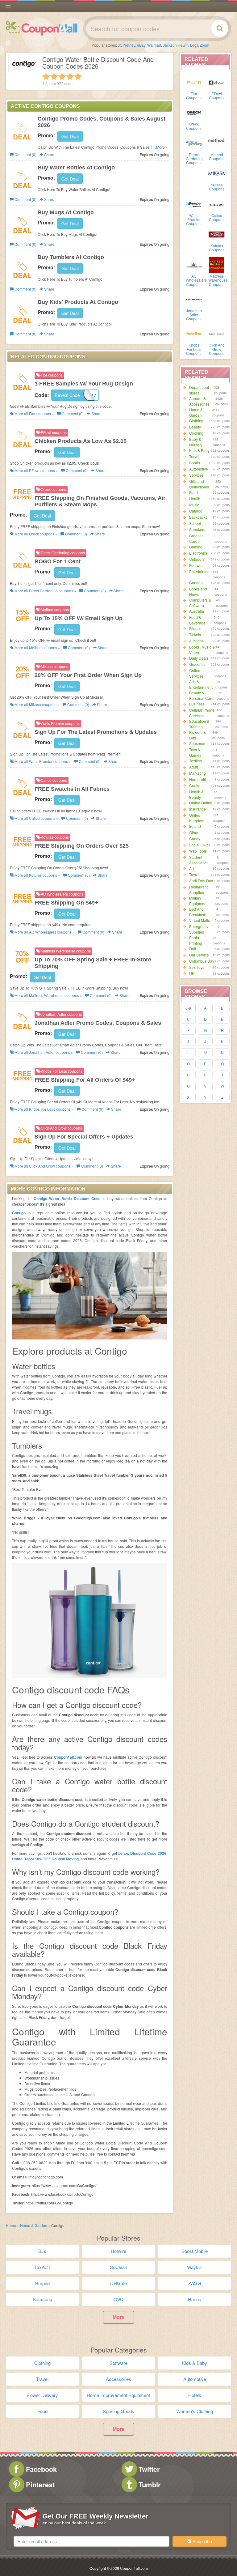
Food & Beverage (197, 620)
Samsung (42, 2299)
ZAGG (195, 2283)
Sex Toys (197, 967)
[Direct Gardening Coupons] (194, 143)
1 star (46, 76)
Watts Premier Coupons (194, 219)
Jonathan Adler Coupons (194, 315)
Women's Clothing (195, 2411)
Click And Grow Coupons (217, 349)
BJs (42, 2251)
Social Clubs (200, 845)
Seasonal (197, 743)
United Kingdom (197, 818)
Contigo (19, 1213)
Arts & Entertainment (201, 684)
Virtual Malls (200, 920)
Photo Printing (196, 940)
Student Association (199, 860)
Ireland (195, 826)
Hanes (195, 2299)
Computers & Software (200, 603)
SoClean (118, 2267)
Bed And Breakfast (197, 912)
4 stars (70, 76)
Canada (196, 583)
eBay (141, 45)
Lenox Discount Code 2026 (142, 1853)
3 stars (62, 76)
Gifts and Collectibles (199, 484)
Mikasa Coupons (217, 187)
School (195, 523)
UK (192, 973)
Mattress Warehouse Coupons (218, 280)
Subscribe (202, 2541)
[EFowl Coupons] (217, 82)
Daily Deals (199, 658)
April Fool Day (201, 881)
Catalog (196, 511)
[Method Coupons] (217, 143)
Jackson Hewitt (176, 45)
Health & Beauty (196, 794)
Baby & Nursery (196, 442)
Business (197, 704)
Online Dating (201, 803)
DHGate (118, 2283)
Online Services (196, 673)
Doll (193, 949)
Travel (194, 456)
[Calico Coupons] (217, 204)
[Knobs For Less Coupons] (194, 333)
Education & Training (199, 724)
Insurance (197, 809)
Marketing (197, 773)
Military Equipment (198, 901)
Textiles (195, 761)
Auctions (196, 641)
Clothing (196, 421)
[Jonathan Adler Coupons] (194, 299)
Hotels (195, 2395)
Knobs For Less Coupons (194, 349)
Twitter (149, 2469)
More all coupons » (34, 413)
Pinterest (40, 2484)
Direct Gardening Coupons (195, 158)
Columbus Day (202, 961)
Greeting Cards (196, 538)
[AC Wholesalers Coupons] (194, 264)
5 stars (78, 76)
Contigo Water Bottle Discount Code (67, 1199)
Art (191, 868)
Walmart (154, 45)
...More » (161, 147)
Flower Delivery (42, 2395)
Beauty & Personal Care (201, 695)
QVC (118, 2299)
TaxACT (42, 2267)
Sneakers (197, 529)
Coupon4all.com (68, 1757)
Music (194, 505)
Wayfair (195, 2267)
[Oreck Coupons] (194, 112)
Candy (195, 839)
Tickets (195, 634)
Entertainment (201, 571)
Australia (197, 611)
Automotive (199, 469)
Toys (193, 874)
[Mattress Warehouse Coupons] (217, 264)
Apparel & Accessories (199, 401)
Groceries (197, 664)
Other (194, 832)
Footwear (197, 565)
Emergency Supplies (199, 929)
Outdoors (197, 559)
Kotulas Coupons (217, 248)
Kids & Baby (199, 450)
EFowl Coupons (217, 96)
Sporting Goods (118, 2411)
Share (49, 154)
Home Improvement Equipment (118, 2395)
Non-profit (197, 779)
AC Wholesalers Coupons (196, 280)
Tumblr (150, 2484)
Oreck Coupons (194, 126)
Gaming (196, 547)
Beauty (195, 427)
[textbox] (91, 2541)
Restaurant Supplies (198, 890)
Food (193, 492)
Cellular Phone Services (202, 713)
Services (196, 475)
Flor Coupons (194, 96)
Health (195, 498)
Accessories (118, 2379)
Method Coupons (217, 156)
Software (118, 2363)
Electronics (198, 553)
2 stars (54, 76)
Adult (193, 767)
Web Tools (198, 851)
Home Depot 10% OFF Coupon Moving (45, 1859)
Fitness (195, 628)
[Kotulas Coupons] (217, 234)
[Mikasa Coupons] (217, 173)
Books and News (198, 592)
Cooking (196, 433)
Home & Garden (196, 412)
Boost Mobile (195, 2251)
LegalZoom (200, 45)
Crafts (194, 785)
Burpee (42, 2283)
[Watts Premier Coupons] (194, 204)
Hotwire (118, 2251)
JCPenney (127, 45)
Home (11, 2225)
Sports (195, 463)
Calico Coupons (217, 217)
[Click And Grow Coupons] (217, 333)
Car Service (199, 955)
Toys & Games (195, 752)
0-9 (188, 1008)
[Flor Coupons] (194, 82)
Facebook (41, 2469)
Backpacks (198, 517)
